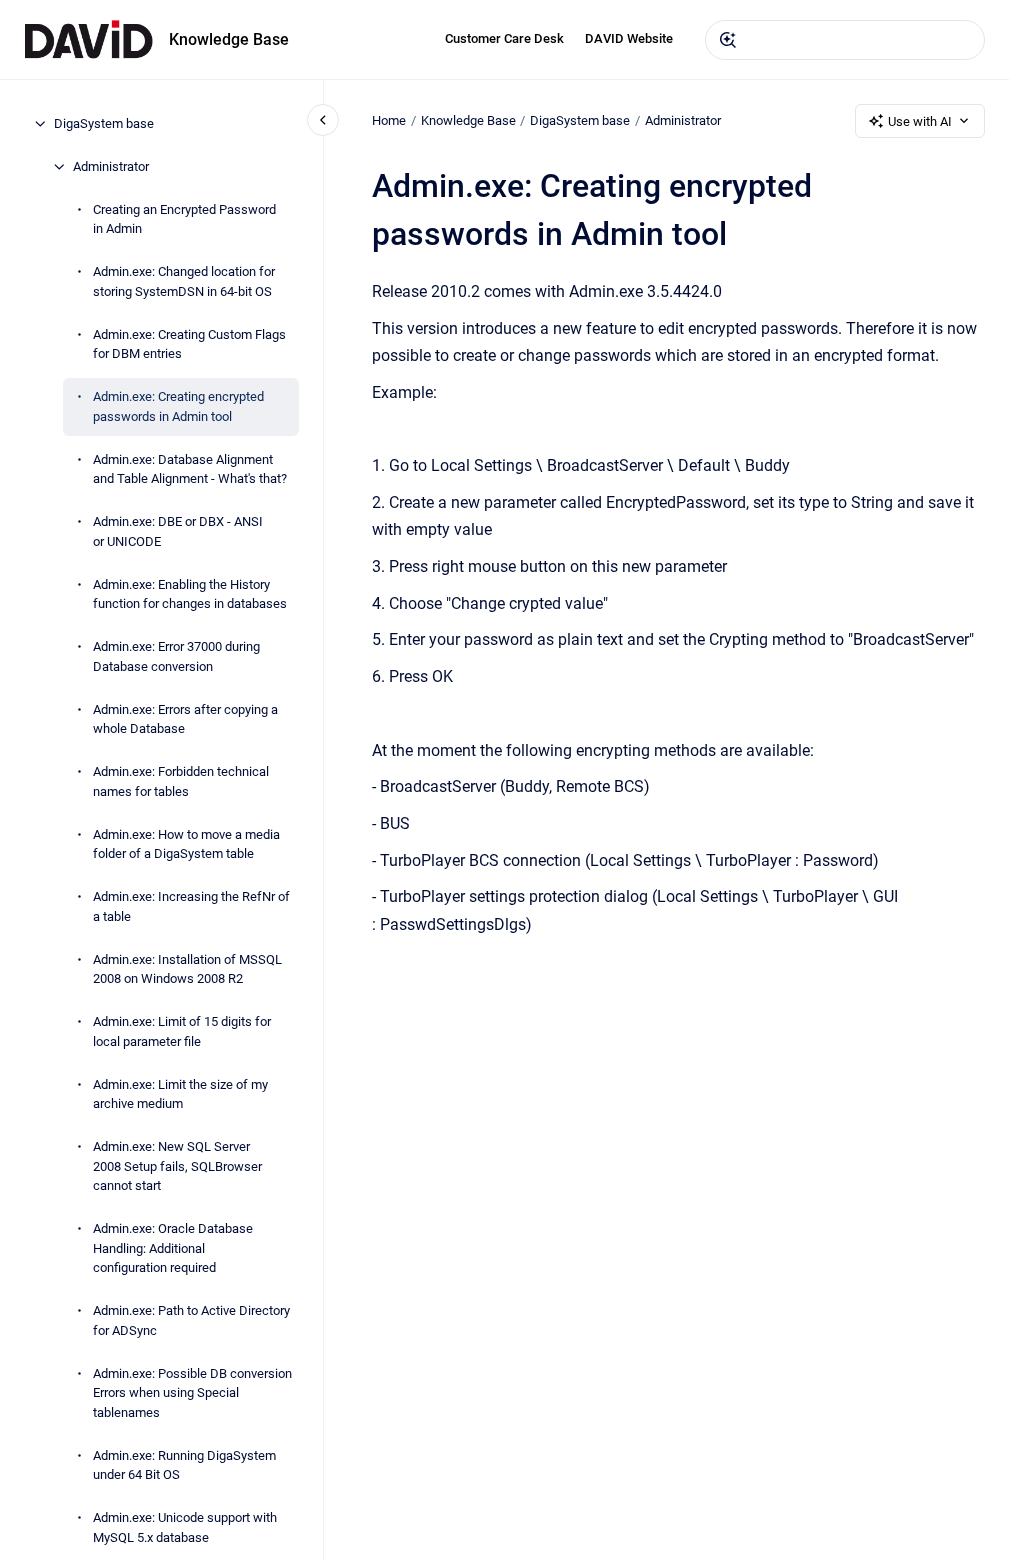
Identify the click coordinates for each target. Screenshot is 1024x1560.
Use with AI (920, 121)
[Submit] (728, 40)
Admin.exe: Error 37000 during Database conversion (176, 656)
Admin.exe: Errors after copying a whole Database (185, 719)
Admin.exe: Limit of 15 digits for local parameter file (182, 1031)
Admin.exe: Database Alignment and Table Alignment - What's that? (190, 469)
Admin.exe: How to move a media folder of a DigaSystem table (186, 844)
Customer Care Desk (504, 38)
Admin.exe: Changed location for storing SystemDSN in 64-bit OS (184, 281)
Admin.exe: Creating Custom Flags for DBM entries (189, 344)
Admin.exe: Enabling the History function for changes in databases (190, 594)
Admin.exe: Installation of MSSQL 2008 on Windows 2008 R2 (187, 969)
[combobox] (845, 40)
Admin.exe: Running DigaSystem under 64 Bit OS (184, 1465)
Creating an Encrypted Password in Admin (184, 219)
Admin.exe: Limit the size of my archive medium (180, 1094)
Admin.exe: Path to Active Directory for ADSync (191, 1320)
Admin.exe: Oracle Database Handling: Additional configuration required (173, 1248)
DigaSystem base (104, 123)
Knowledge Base (229, 39)
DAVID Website (629, 38)
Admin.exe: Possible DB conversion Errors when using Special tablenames (192, 1393)
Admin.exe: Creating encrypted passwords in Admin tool (178, 406)
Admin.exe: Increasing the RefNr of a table (191, 906)
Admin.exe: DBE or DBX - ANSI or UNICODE (178, 531)
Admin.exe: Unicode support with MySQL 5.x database (185, 1527)
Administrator (111, 166)
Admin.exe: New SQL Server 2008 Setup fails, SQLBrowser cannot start (177, 1166)
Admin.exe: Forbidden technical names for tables (181, 781)
